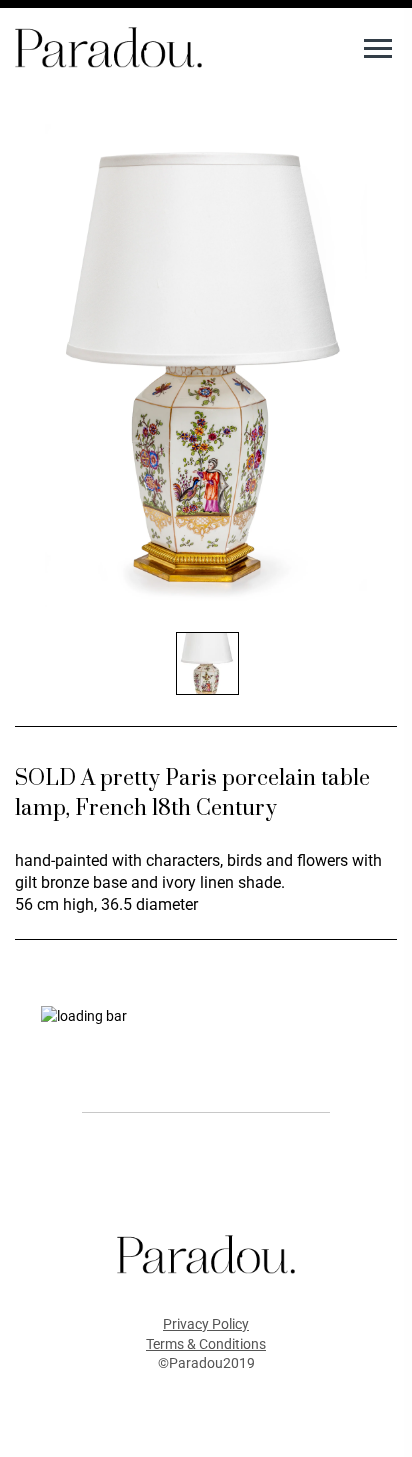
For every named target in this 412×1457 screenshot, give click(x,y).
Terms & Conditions (206, 1344)
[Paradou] (108, 46)
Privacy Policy (206, 1324)
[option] (206, 365)
